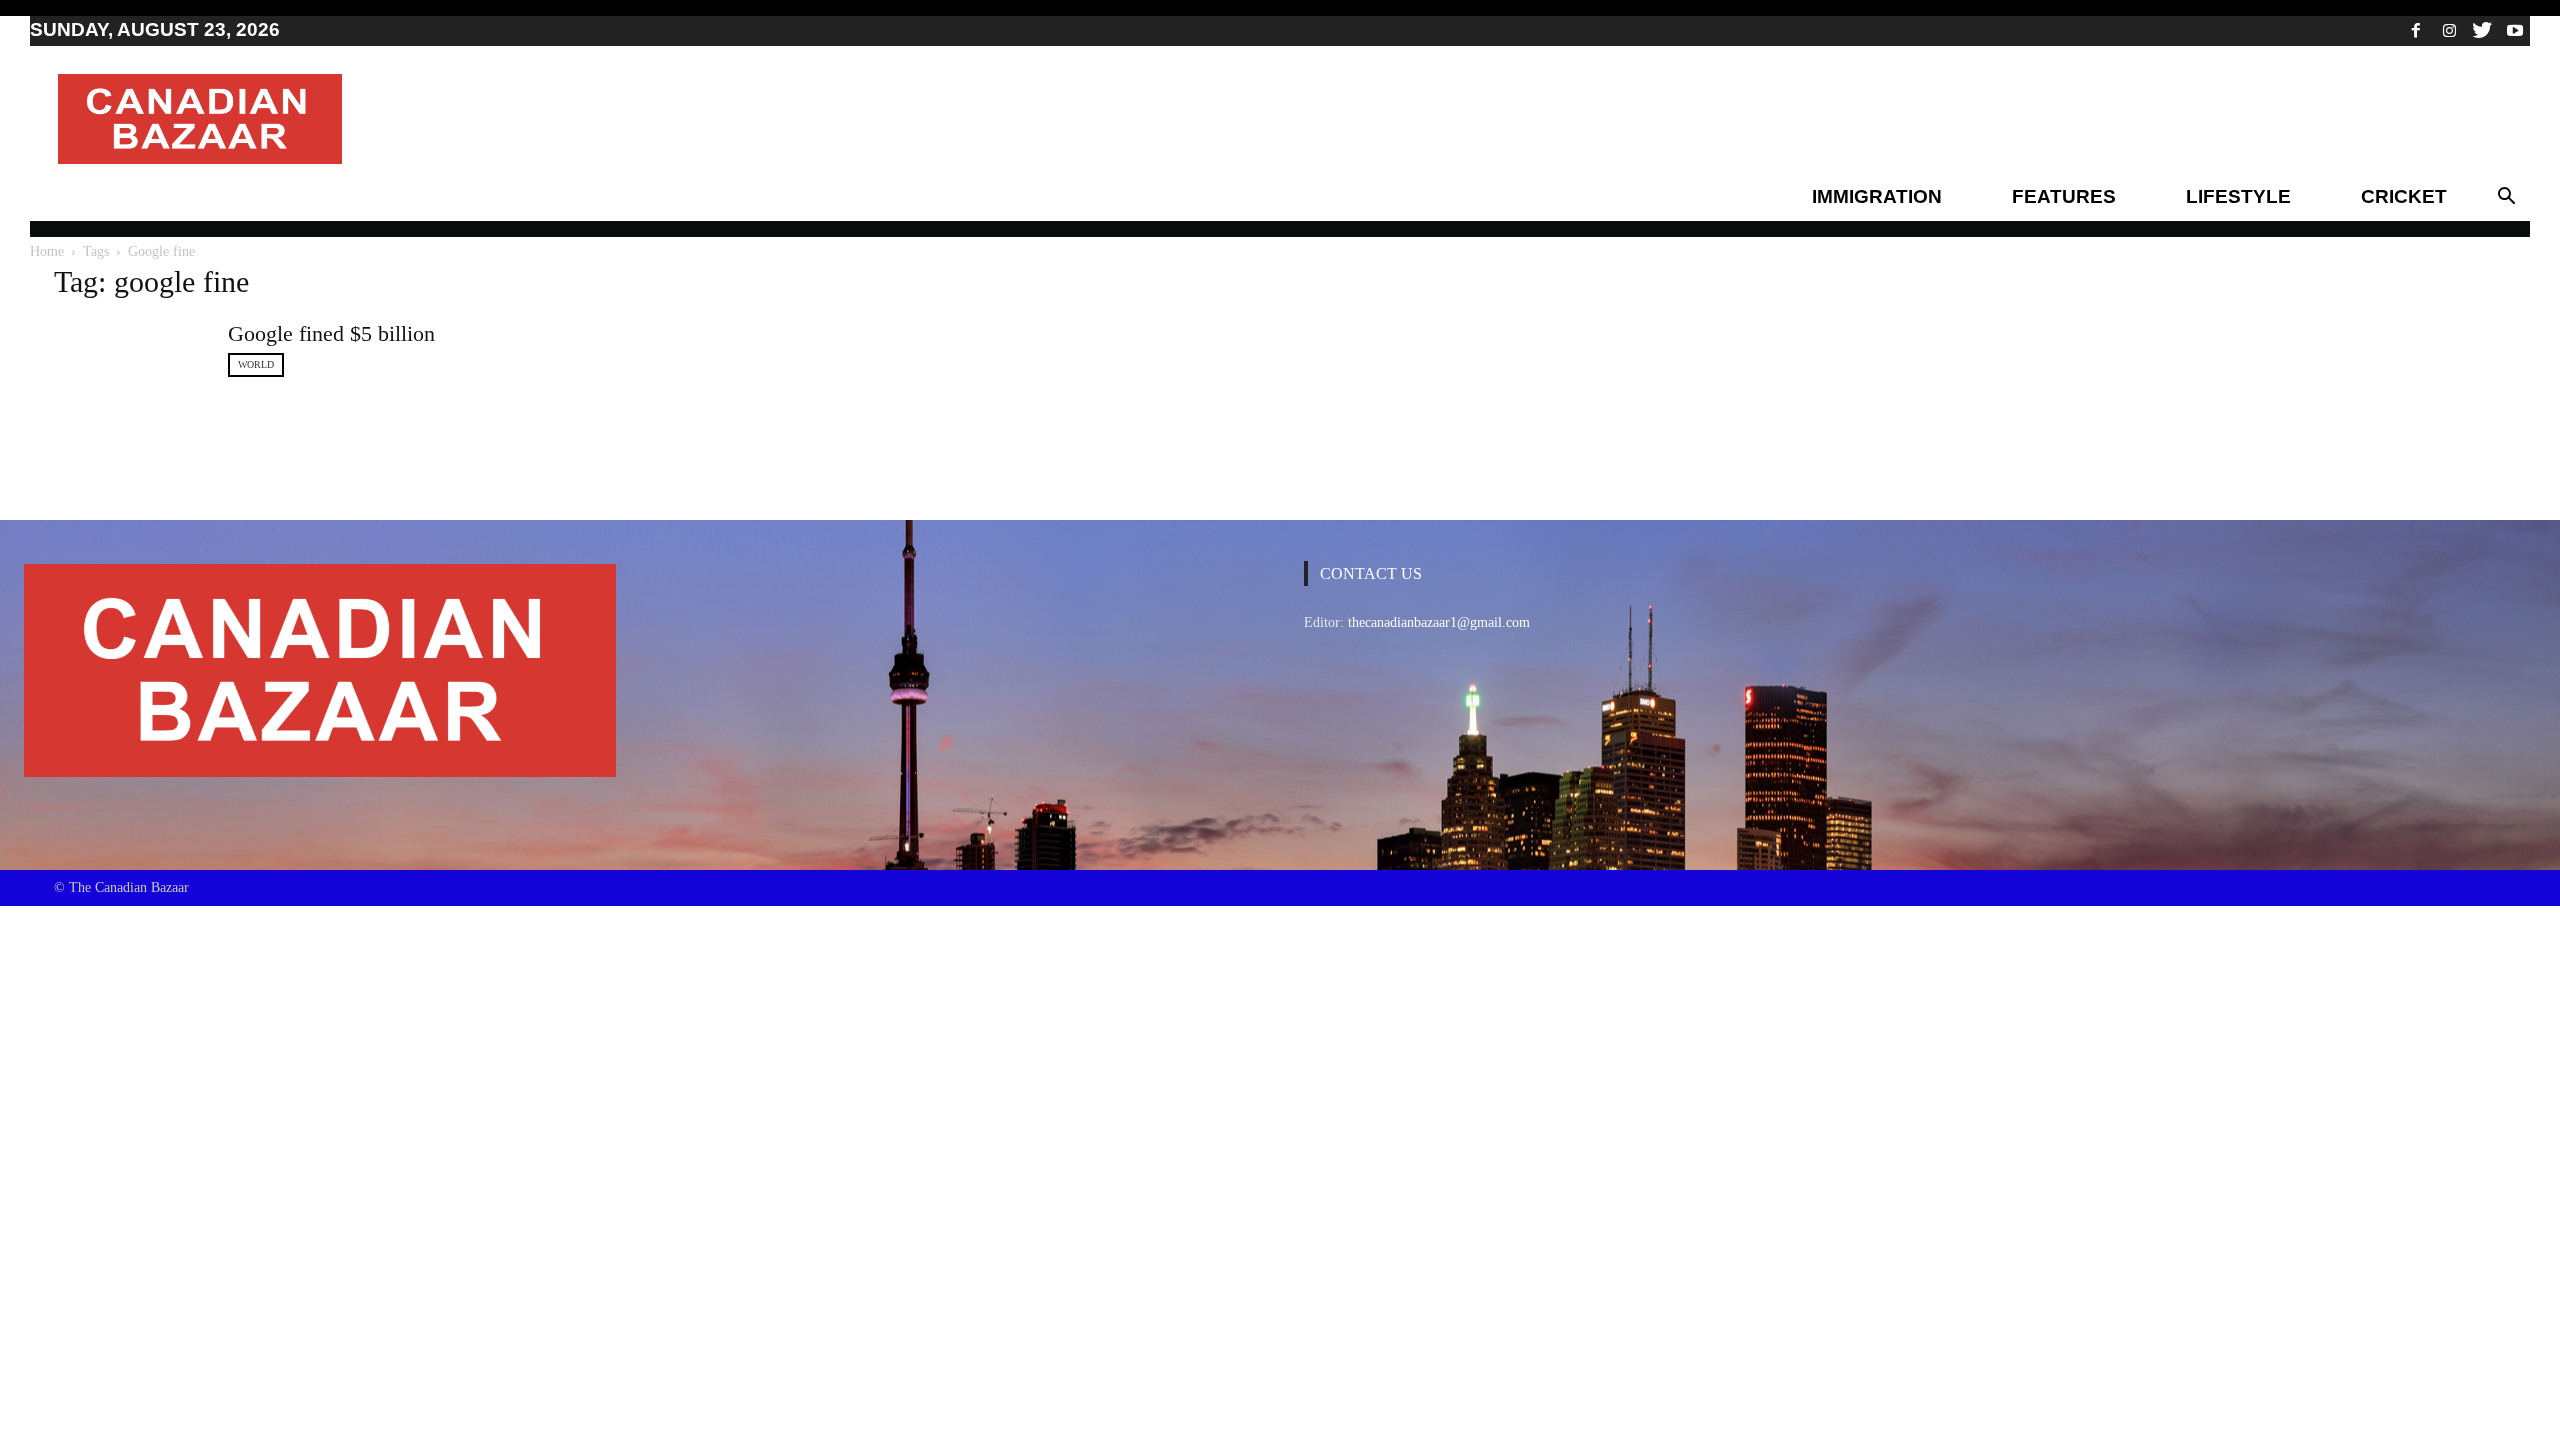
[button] (2506, 197)
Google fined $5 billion (331, 333)
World (256, 364)
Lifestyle (2238, 196)
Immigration (1877, 196)
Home (47, 251)
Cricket (2404, 196)
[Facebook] (2416, 30)
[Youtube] (2515, 30)
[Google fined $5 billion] (129, 369)
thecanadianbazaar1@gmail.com (1439, 622)
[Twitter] (2482, 30)
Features (2064, 196)
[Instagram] (2449, 30)
